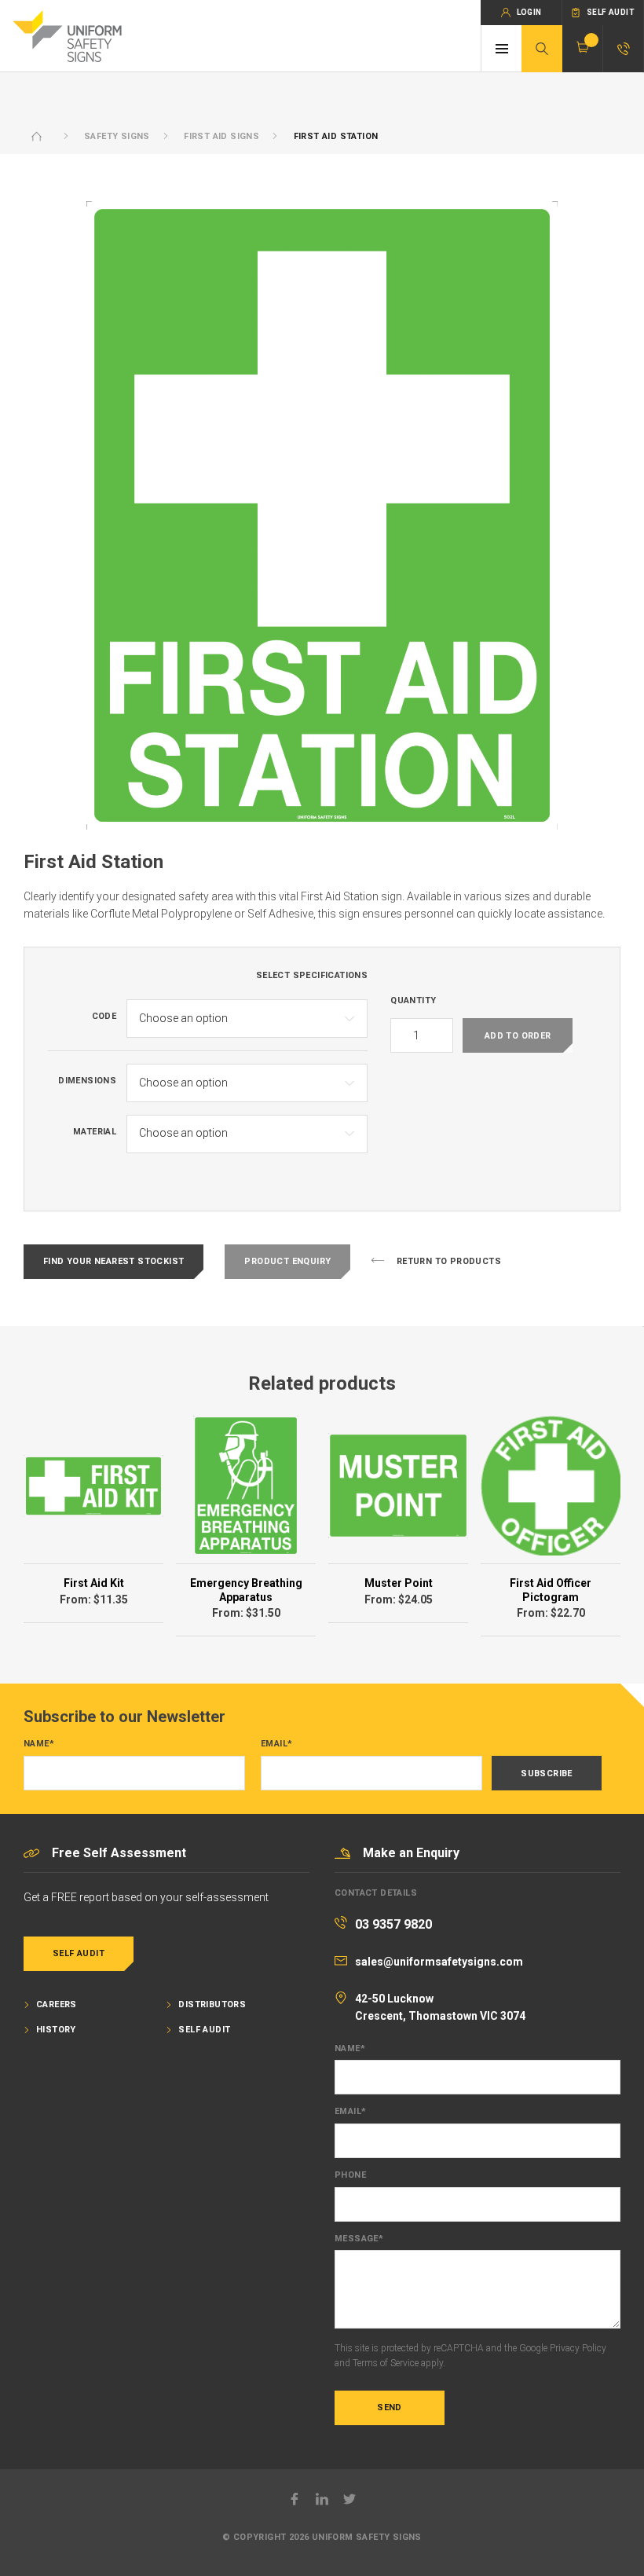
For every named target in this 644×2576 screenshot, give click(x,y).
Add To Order (518, 1036)
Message (359, 2239)
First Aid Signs (221, 136)
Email (276, 1744)
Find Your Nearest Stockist (113, 1261)
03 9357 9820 (393, 1924)
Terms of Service (386, 2363)
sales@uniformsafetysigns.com (439, 1962)
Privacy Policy (578, 2348)
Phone (350, 2175)
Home (37, 136)
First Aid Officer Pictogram (551, 1590)
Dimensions (87, 1081)
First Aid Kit (94, 1583)
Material (95, 1132)
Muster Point (399, 1583)
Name (39, 1744)
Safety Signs (117, 136)
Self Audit (79, 1953)
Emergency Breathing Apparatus (246, 1590)
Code (104, 1017)
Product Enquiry (287, 1261)
